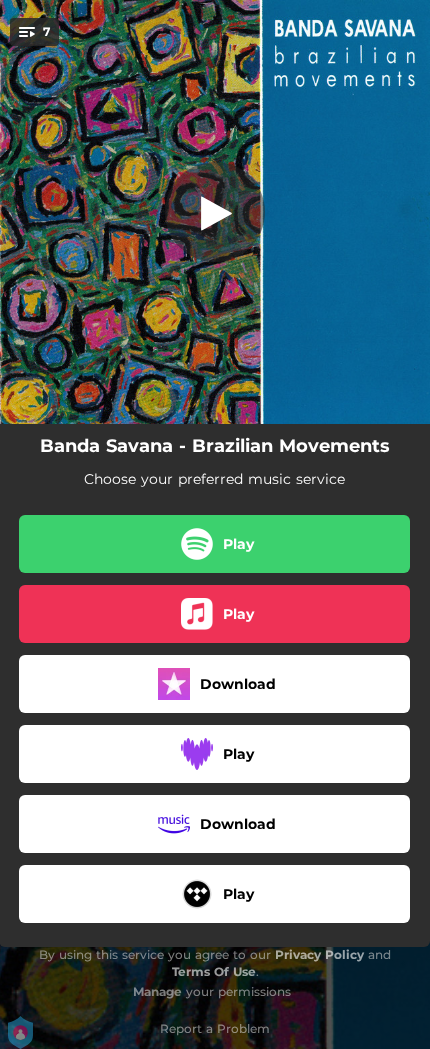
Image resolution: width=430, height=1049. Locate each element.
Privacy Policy (319, 954)
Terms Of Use (214, 971)
